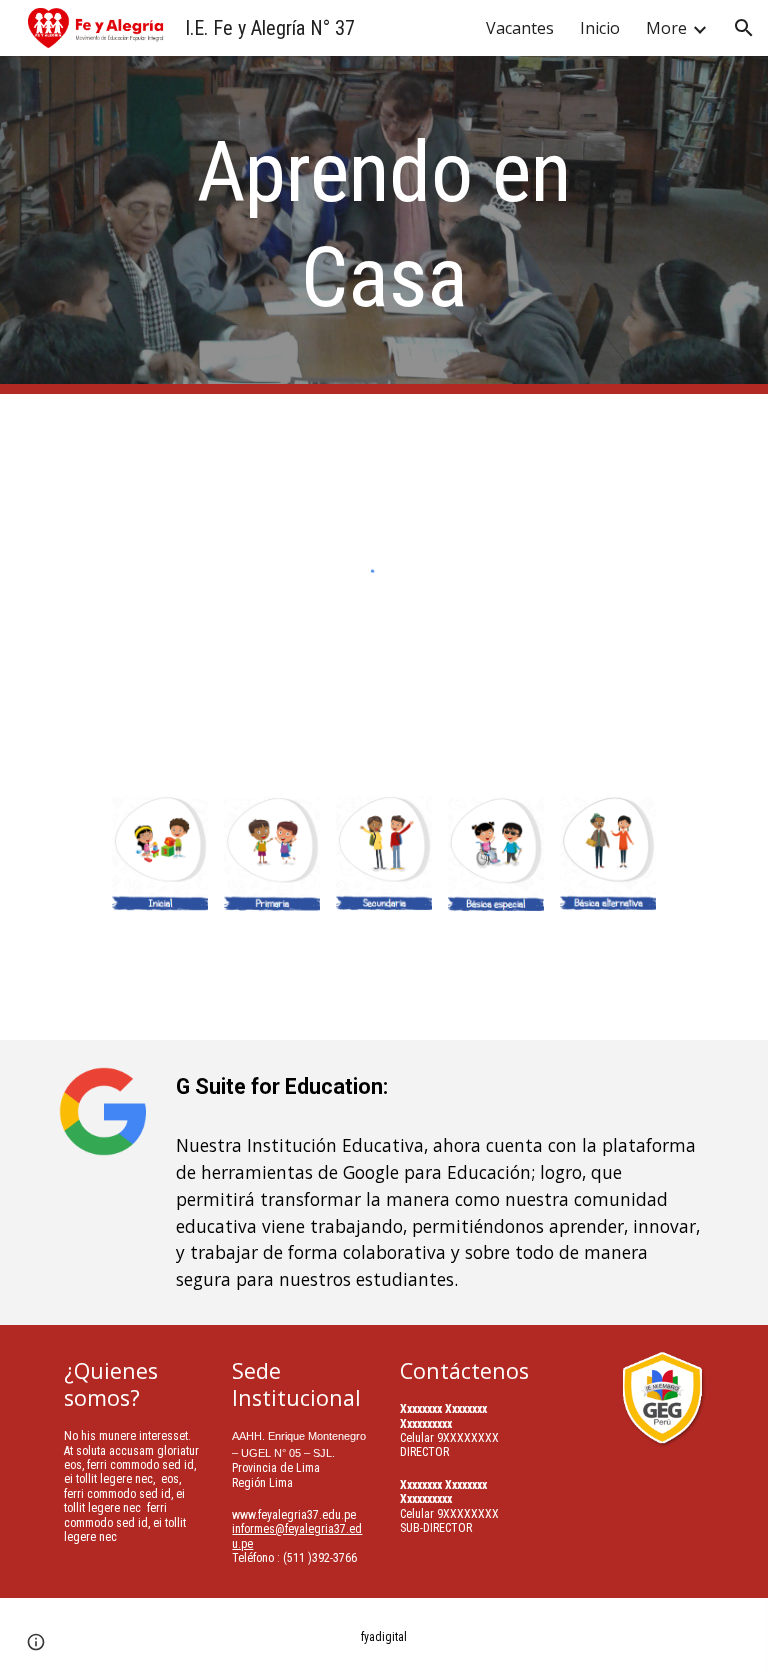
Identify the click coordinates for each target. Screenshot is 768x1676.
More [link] (666, 28)
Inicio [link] (600, 28)
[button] (744, 28)
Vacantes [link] (520, 28)
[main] (383, 225)
